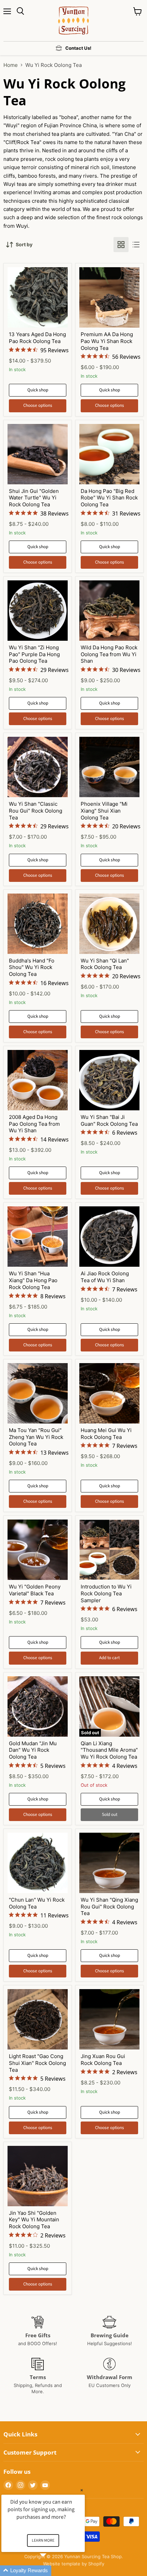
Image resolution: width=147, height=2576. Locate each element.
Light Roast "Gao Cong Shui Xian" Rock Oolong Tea (37, 2063)
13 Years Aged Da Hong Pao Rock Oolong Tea (37, 338)
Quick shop (38, 390)
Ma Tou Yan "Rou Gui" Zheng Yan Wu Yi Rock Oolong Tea (36, 1437)
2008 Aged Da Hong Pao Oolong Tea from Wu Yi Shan (34, 1124)
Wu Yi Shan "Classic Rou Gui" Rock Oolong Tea (36, 811)
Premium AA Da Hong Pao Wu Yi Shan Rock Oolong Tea (107, 341)
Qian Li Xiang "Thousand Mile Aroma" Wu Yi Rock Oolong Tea (109, 1750)
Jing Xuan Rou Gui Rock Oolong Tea (103, 2060)
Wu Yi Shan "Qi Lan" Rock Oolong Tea (105, 964)
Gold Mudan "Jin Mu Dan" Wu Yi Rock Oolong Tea (33, 1750)
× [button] (82, 2490)
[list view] (136, 245)
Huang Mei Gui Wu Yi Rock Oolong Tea (106, 1434)
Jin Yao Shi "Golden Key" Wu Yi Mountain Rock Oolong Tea (34, 2220)
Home (11, 65)
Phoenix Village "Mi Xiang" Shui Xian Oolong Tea (104, 811)
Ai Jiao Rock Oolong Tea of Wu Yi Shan (105, 1277)
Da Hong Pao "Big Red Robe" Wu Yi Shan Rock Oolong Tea (109, 498)
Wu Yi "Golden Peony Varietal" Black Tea (35, 1590)
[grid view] (121, 245)
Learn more (43, 2540)
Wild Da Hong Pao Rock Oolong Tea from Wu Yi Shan (109, 654)
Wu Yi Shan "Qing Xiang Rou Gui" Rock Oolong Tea (109, 1906)
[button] (51, 2571)
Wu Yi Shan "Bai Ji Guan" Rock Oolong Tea (109, 1120)
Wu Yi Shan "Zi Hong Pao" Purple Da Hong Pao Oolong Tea (34, 654)
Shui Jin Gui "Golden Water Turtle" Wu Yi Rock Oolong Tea (34, 498)
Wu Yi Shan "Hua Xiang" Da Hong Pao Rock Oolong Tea (33, 1280)
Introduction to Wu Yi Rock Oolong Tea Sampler (106, 1593)
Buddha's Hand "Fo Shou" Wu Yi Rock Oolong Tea (32, 967)
